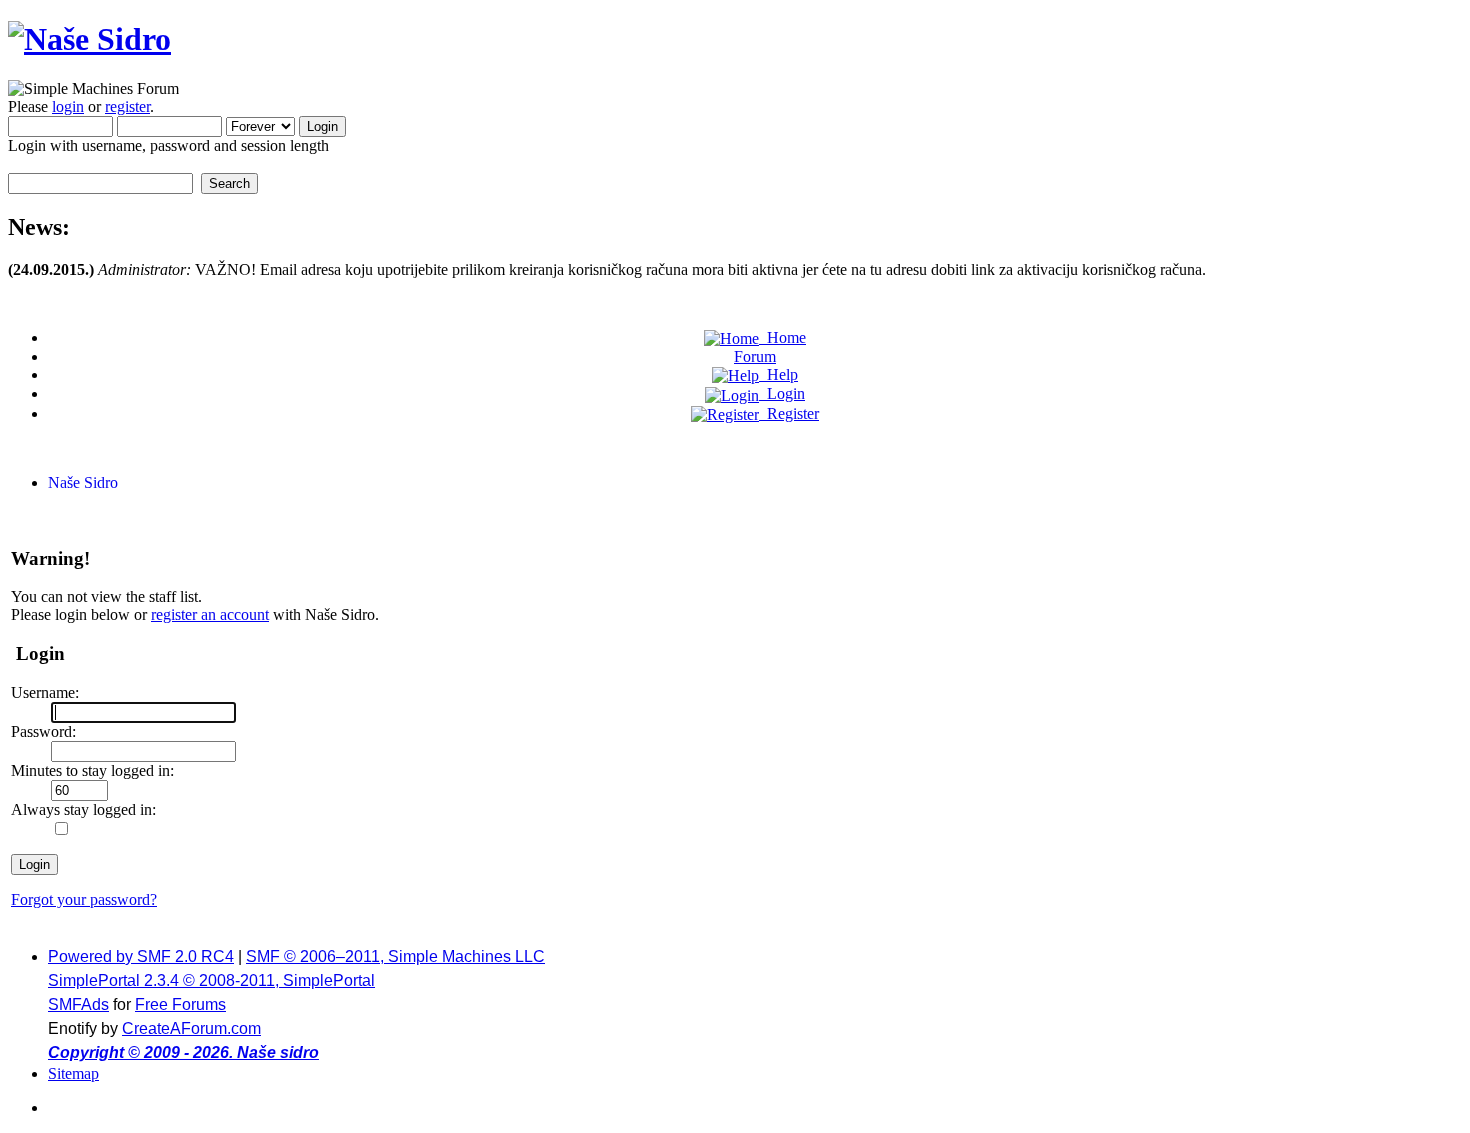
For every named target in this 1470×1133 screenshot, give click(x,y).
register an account (210, 614)
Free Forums (180, 1004)
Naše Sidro (83, 482)
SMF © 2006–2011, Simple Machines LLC (395, 956)
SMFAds (78, 1004)
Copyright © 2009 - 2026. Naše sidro (183, 1052)
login (68, 106)
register (127, 106)
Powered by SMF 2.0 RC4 (141, 956)
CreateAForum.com (191, 1028)
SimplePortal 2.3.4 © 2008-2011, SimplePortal (211, 980)
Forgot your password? (84, 899)
